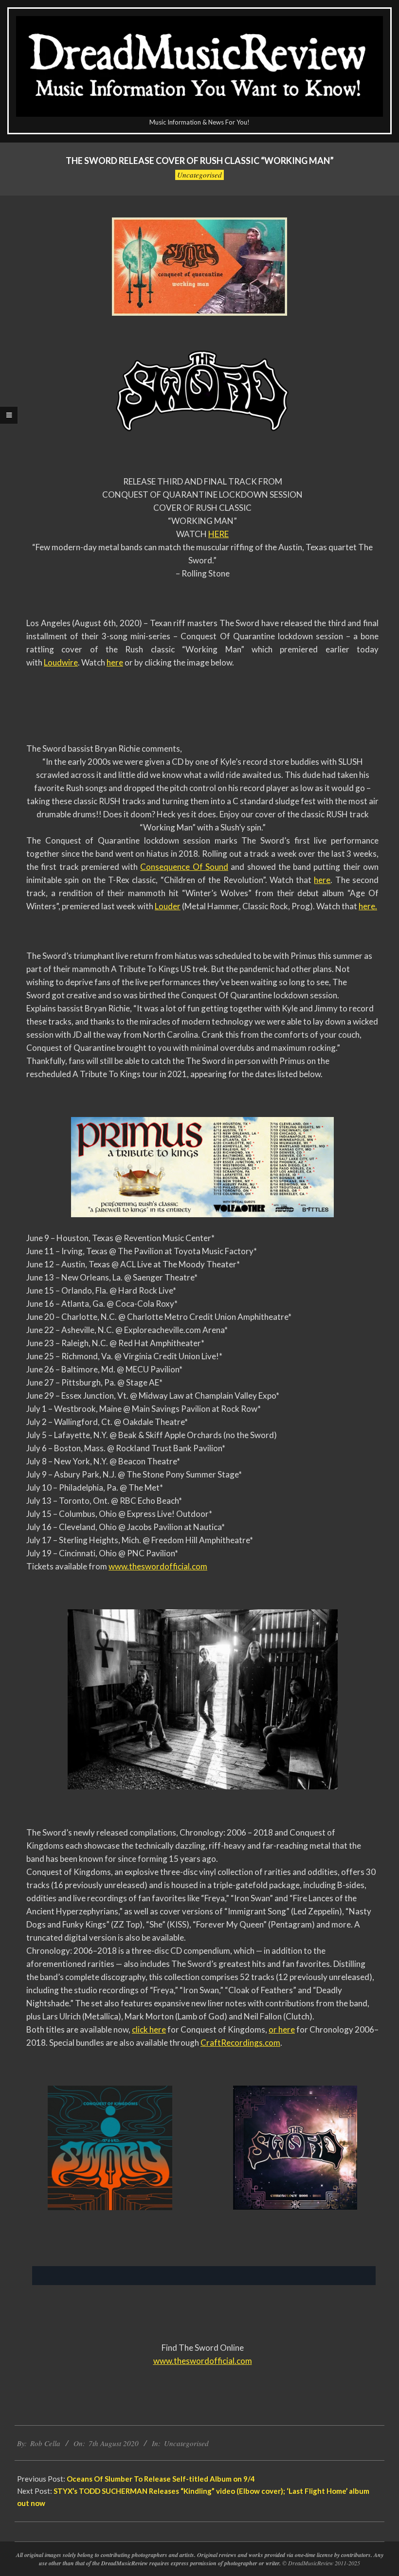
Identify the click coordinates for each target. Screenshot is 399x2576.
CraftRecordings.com (240, 2043)
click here (149, 2029)
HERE (218, 534)
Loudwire (61, 662)
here (115, 662)
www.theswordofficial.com (158, 1566)
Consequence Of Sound (184, 867)
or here (282, 2029)
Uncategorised (199, 175)
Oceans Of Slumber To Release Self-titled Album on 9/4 (161, 2479)
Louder (168, 906)
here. (368, 906)
